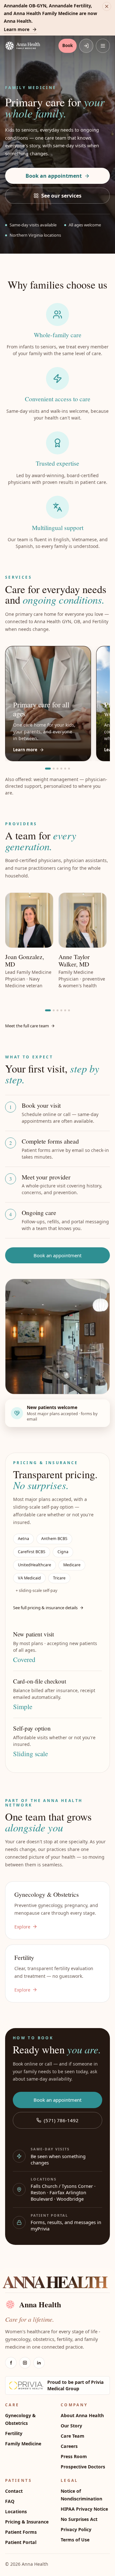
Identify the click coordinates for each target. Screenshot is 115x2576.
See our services (61, 196)
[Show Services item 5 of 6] (65, 769)
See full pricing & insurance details (45, 1608)
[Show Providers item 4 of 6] (61, 1010)
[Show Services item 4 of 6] (61, 769)
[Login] (86, 46)
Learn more (17, 29)
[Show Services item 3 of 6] (57, 769)
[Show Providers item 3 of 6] (57, 1010)
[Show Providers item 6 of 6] (69, 1010)
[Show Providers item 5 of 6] (65, 1010)
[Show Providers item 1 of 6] (48, 1010)
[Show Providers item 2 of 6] (54, 1010)
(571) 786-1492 (61, 2120)
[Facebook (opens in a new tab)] (11, 2363)
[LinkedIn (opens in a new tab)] (39, 2363)
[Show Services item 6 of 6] (69, 769)
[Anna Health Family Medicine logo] (31, 46)
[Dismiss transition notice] (107, 6)
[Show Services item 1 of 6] (48, 769)
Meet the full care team (27, 1026)
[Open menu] (103, 46)
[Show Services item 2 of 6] (54, 769)
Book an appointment (54, 176)
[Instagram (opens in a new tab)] (25, 2363)
